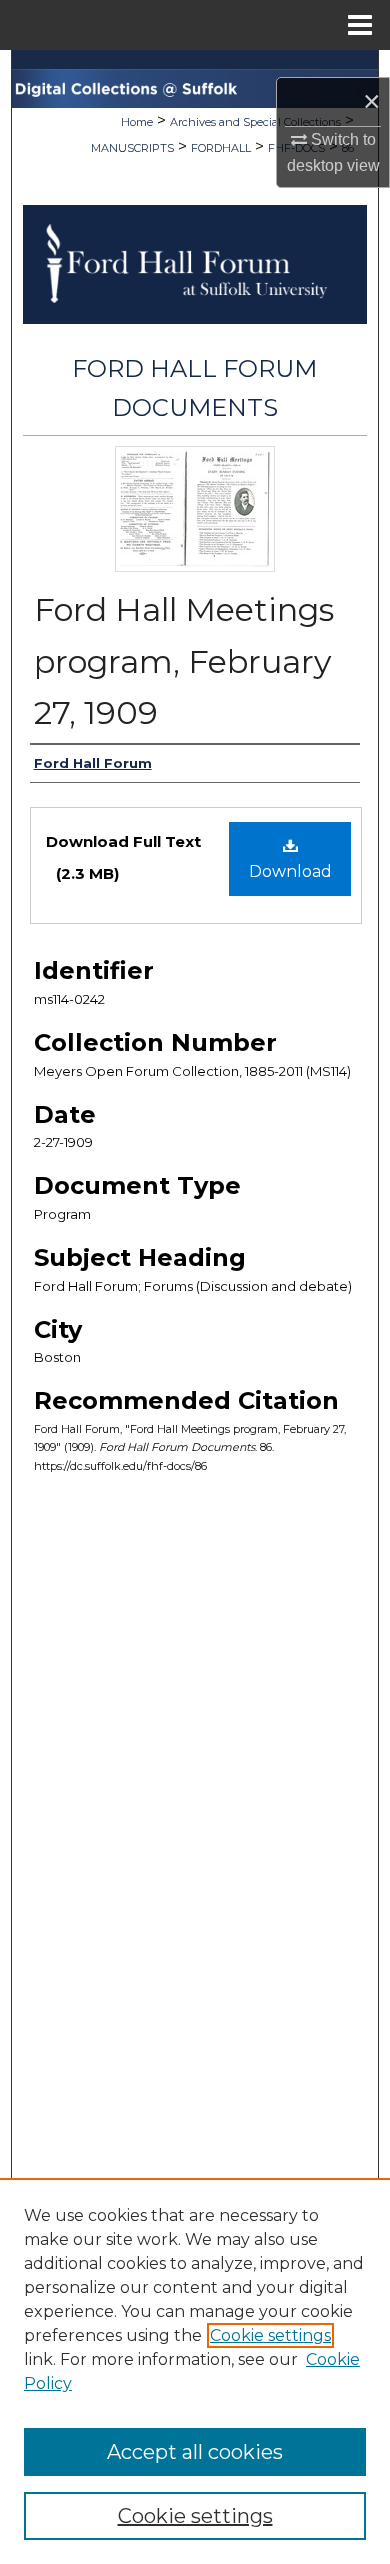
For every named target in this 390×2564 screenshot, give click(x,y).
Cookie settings (270, 2335)
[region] (195, 2371)
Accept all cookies (195, 2452)
